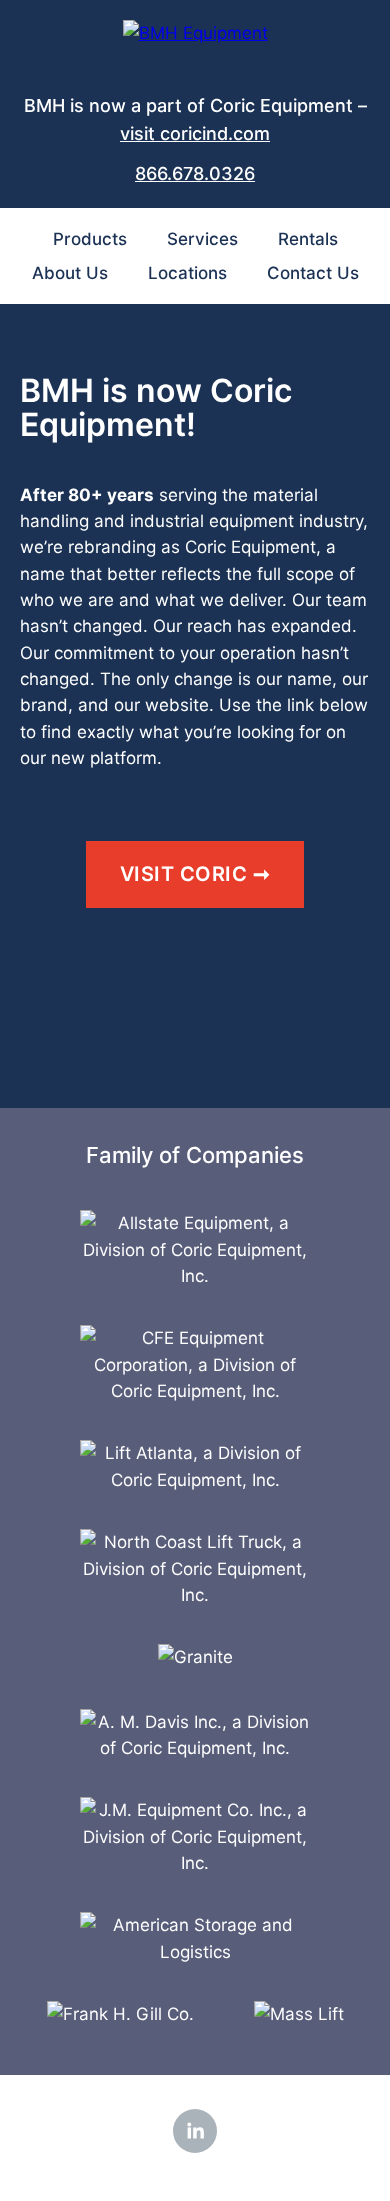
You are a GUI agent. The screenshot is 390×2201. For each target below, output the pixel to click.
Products (90, 239)
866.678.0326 (195, 173)
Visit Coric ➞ (195, 874)
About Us (70, 273)
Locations (187, 273)
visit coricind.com (195, 133)
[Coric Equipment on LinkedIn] (195, 2131)
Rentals (308, 239)
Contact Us (313, 273)
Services (202, 239)
